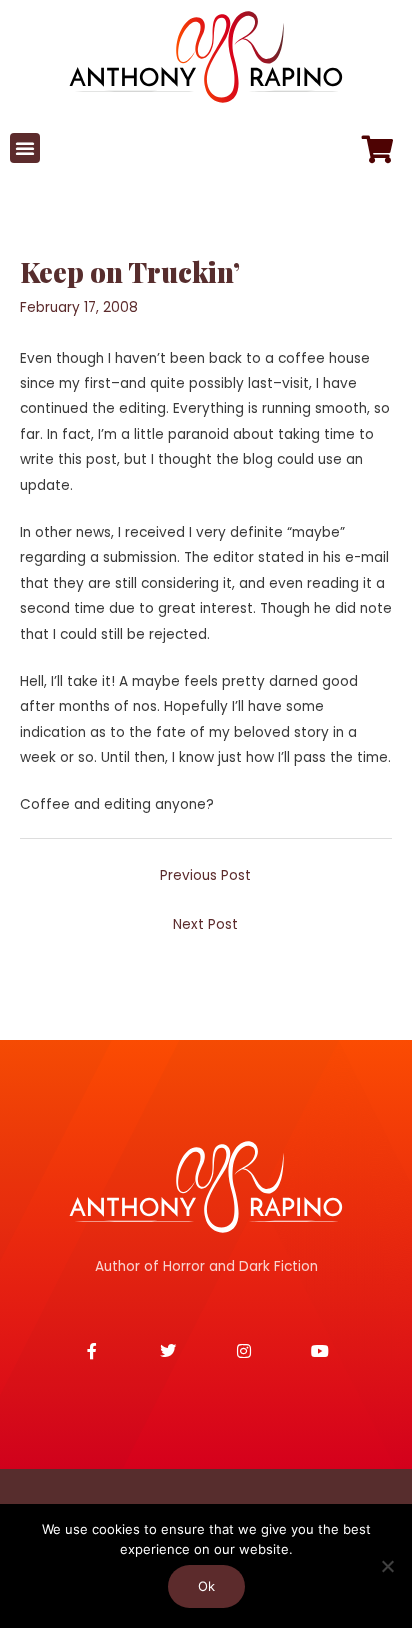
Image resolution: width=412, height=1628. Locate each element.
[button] (25, 148)
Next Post (205, 924)
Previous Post (205, 875)
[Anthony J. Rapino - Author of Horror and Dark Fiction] (206, 1187)
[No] (387, 1566)
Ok (206, 1586)
